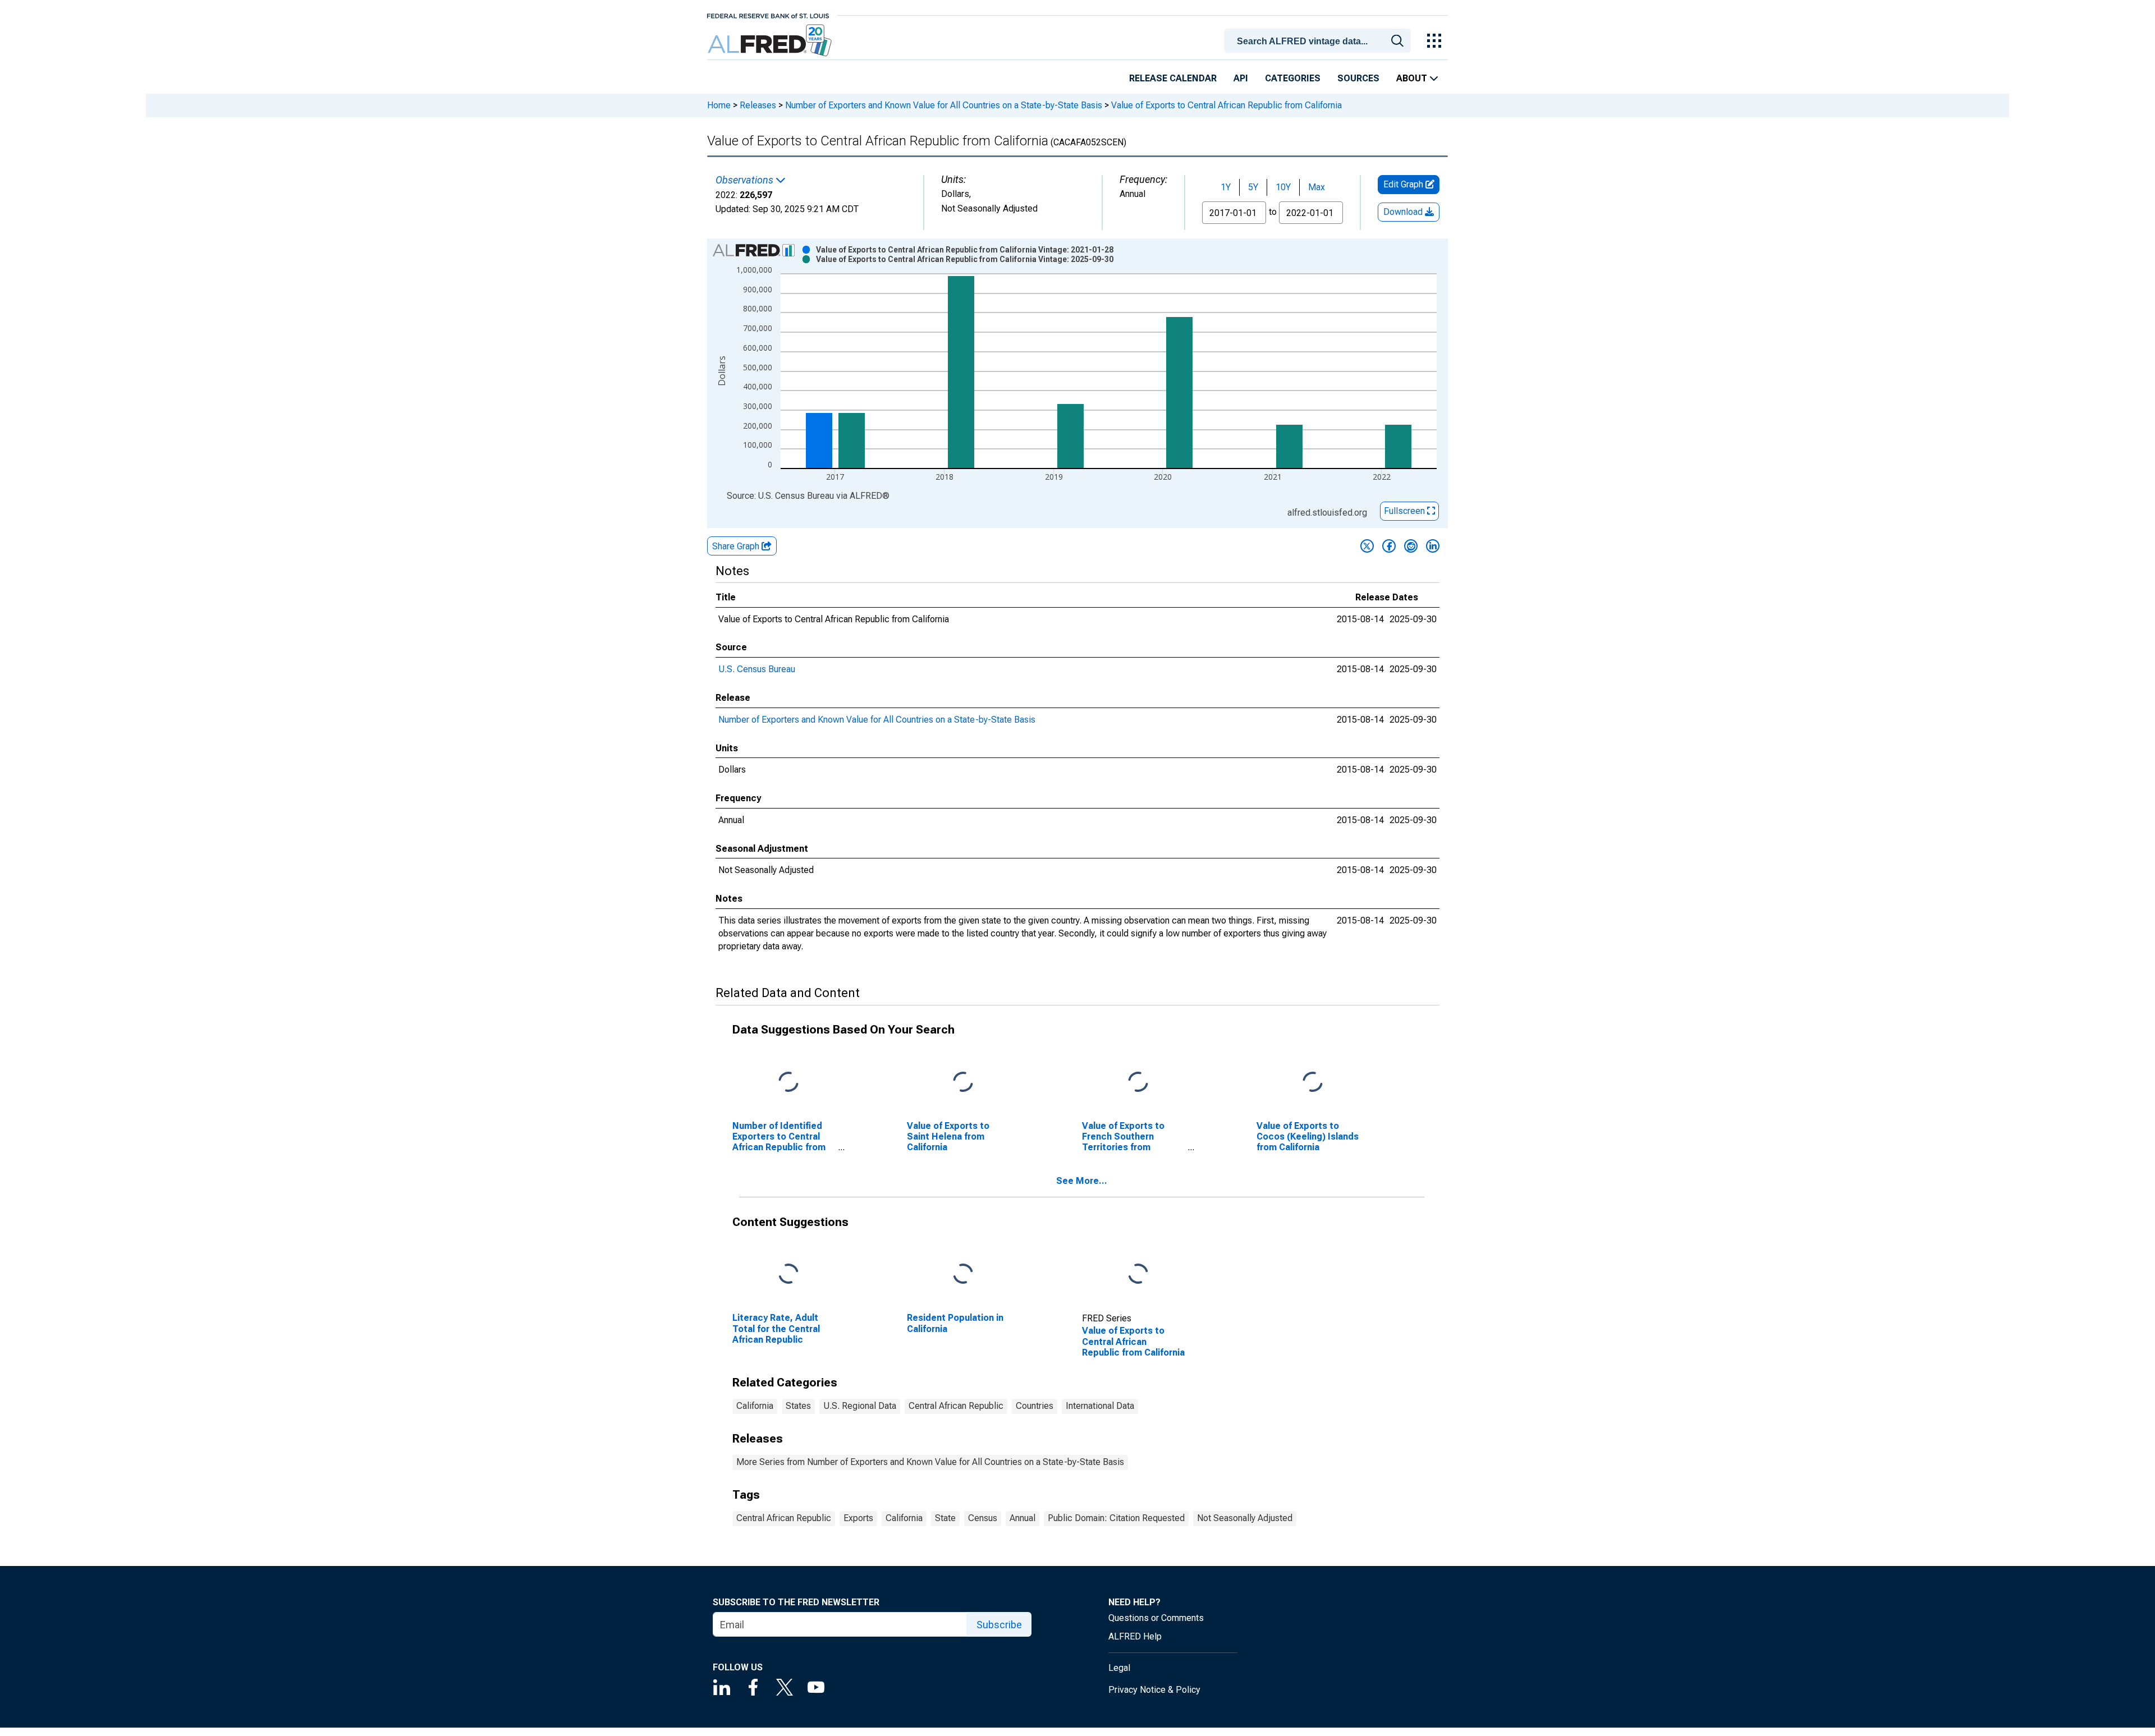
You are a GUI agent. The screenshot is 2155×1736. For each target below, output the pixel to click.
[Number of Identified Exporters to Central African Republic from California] (788, 1082)
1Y (1226, 187)
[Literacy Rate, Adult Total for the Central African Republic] (788, 1275)
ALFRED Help (1135, 1636)
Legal (1119, 1668)
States (798, 1406)
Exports (858, 1518)
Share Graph (737, 546)
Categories (1293, 78)
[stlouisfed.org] (768, 15)
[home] (771, 41)
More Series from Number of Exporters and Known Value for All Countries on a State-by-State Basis (930, 1462)
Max (1317, 187)
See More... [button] (1082, 1181)
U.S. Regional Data (860, 1406)
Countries (1035, 1406)
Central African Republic (956, 1406)
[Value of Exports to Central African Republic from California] (1138, 1275)
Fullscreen (1406, 511)
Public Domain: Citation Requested (1116, 1518)
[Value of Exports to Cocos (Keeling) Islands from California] (1313, 1082)
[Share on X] (1367, 546)
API (1241, 78)
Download (1404, 212)
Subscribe (999, 1625)
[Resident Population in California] (963, 1275)
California (755, 1406)
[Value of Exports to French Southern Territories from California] (1138, 1082)
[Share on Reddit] (1411, 546)
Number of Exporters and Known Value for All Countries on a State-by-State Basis (944, 105)
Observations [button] (746, 180)
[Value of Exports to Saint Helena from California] (963, 1082)
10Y (1283, 187)
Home (719, 105)
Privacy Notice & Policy (1154, 1690)
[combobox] (1319, 40)
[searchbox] (1319, 42)
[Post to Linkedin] (1433, 546)
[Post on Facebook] (1389, 546)
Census (983, 1518)
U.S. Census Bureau (757, 669)
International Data (1100, 1406)
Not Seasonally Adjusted (1245, 1518)
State (945, 1518)
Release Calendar (1173, 78)
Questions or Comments (1156, 1618)
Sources (1358, 78)
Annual (1023, 1518)
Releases (758, 105)
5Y (1253, 187)
